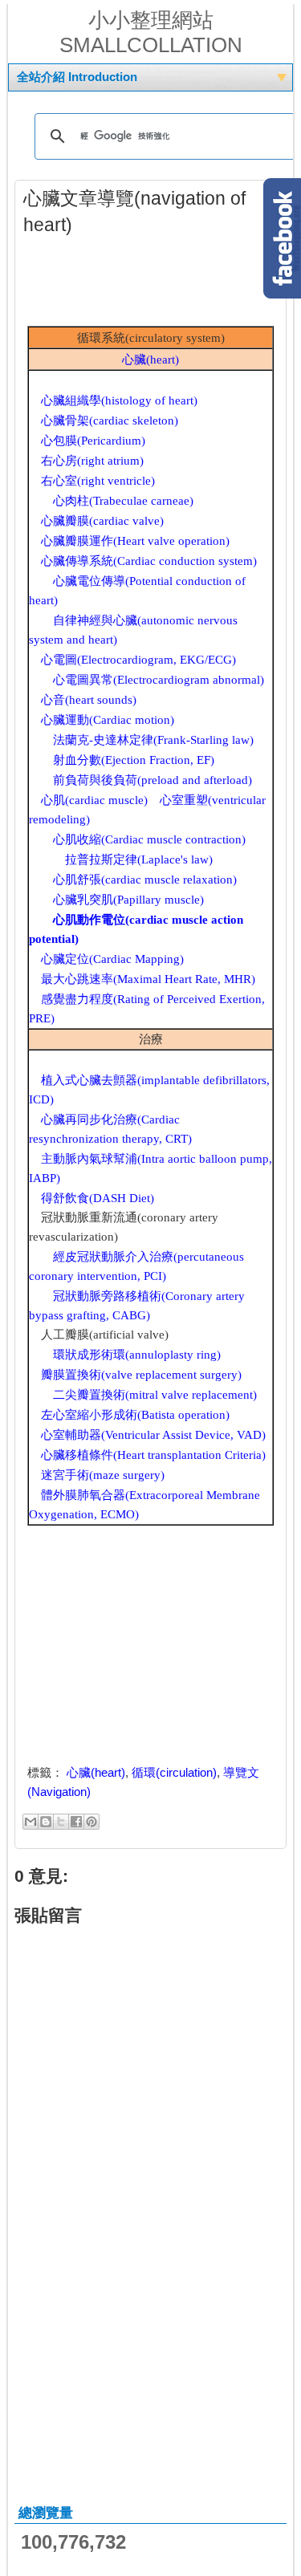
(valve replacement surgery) (141, 1375)
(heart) (150, 360)
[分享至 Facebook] (76, 1822)
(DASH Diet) (98, 1198)
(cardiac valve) (102, 521)
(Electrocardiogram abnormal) (159, 680)
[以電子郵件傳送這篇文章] (31, 1822)
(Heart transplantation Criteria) (153, 1455)
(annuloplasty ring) (137, 1355)
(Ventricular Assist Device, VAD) (153, 1435)
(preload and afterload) (153, 780)
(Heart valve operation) (135, 541)
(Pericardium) (93, 441)
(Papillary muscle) (128, 900)
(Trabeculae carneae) (123, 501)
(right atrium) (92, 461)
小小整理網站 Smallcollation (151, 33)
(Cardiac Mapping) (112, 959)
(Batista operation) (135, 1415)
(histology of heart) (119, 400)
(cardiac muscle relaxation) (145, 880)
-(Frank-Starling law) (153, 740)
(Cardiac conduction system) (149, 561)
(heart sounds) (89, 700)
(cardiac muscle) (94, 800)
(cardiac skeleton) (110, 421)
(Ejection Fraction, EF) (134, 760)
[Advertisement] (152, 286)
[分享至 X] (61, 1822)
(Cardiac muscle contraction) (149, 839)
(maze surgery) (103, 1475)
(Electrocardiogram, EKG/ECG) (138, 660)
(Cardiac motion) (108, 720)
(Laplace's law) (139, 859)
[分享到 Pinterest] (92, 1822)
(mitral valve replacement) (155, 1395)
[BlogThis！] (46, 1822)
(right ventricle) (98, 481)
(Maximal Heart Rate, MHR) (148, 979)
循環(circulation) (174, 1772)
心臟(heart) (96, 1772)
